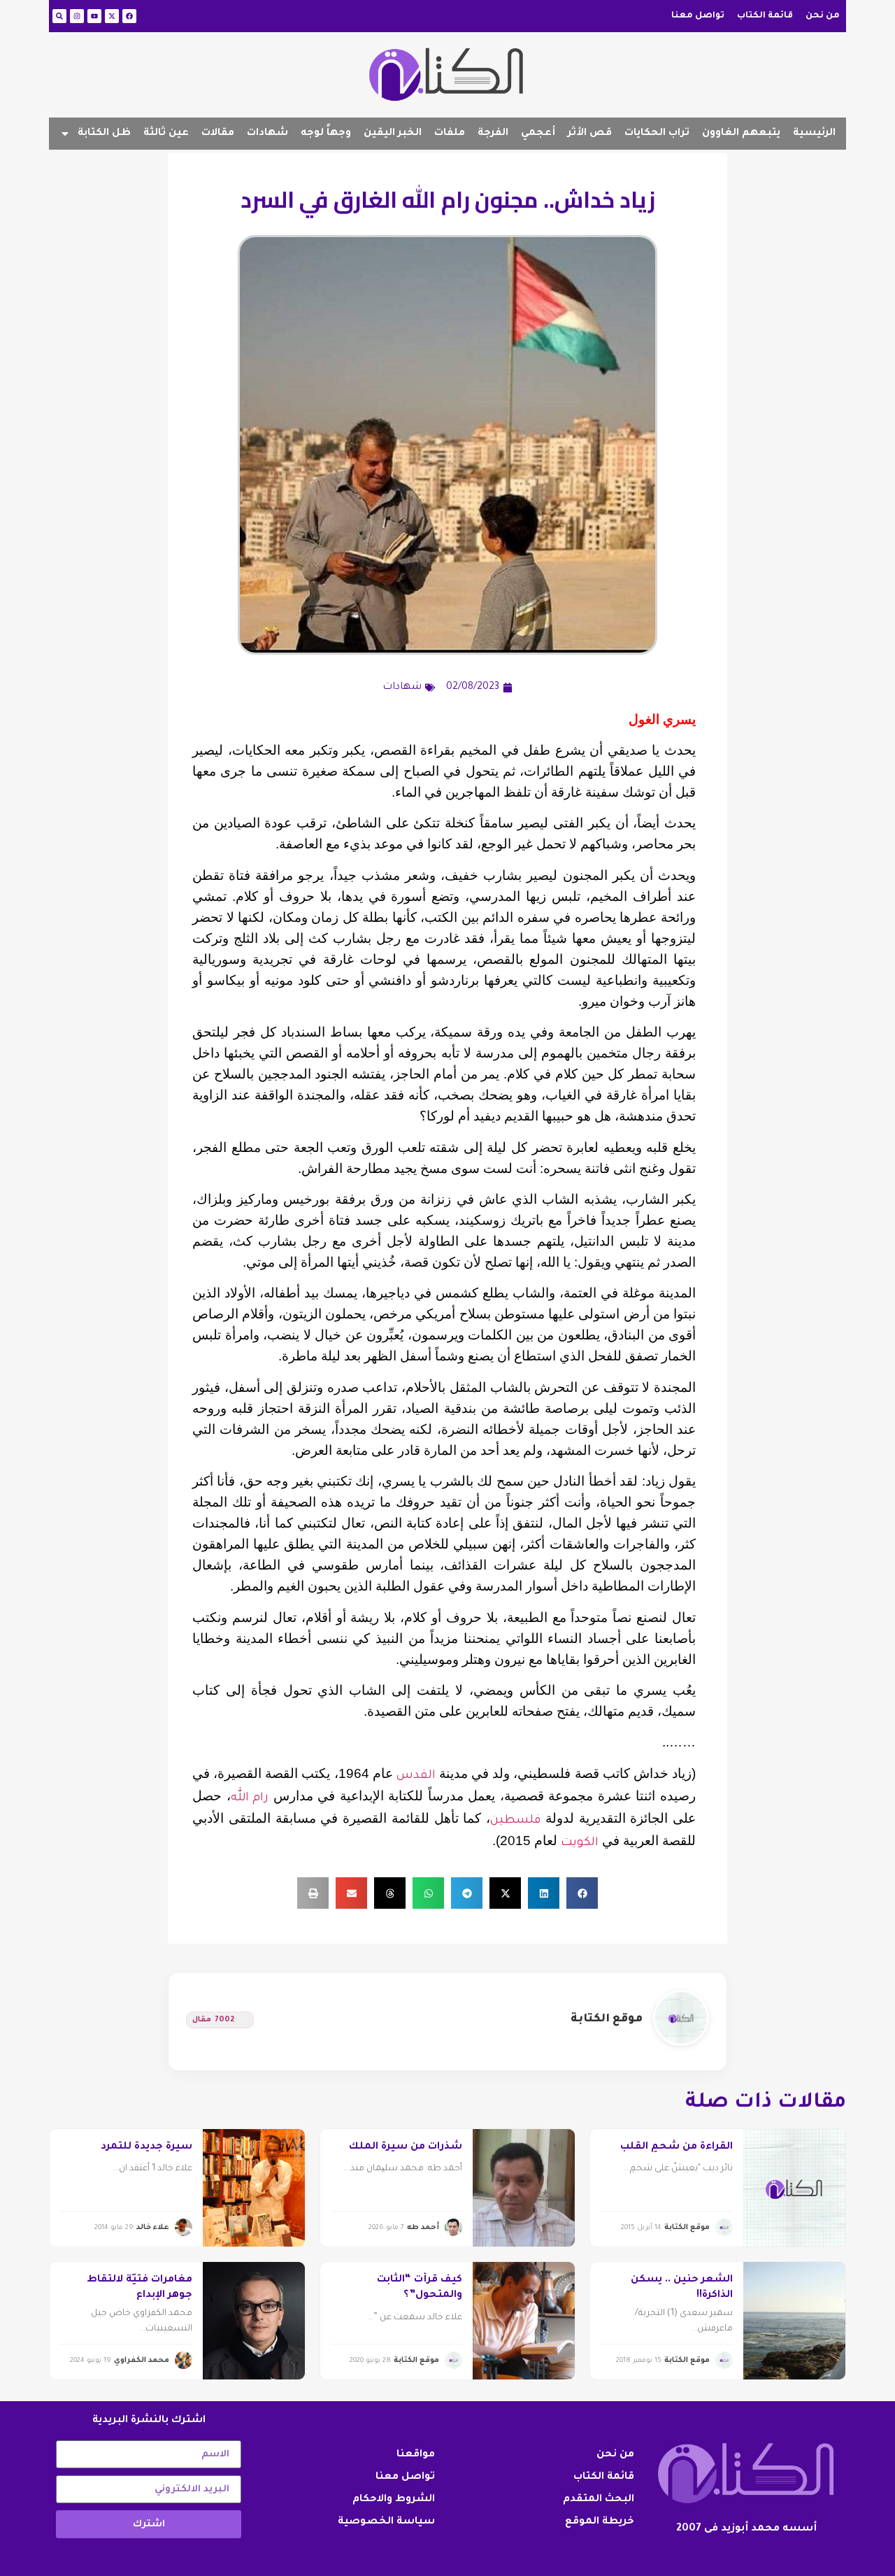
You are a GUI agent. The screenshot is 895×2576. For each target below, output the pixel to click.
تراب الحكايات (657, 134)
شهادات (267, 134)
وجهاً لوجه (326, 134)
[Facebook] (129, 16)
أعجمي (538, 134)
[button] (582, 1893)
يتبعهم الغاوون (741, 134)
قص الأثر (590, 134)
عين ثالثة (166, 134)
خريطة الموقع (600, 2522)
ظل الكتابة (104, 134)
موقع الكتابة (607, 2019)
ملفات (450, 134)
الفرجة (493, 134)
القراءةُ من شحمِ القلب (676, 2147)
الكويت (580, 1843)
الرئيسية (814, 134)
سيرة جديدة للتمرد (146, 2147)
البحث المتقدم (599, 2500)
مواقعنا (416, 2455)
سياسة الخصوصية (386, 2522)
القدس (416, 1776)
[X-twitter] (112, 16)
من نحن (823, 16)
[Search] (59, 16)
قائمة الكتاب (765, 16)
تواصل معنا (698, 16)
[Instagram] (77, 16)
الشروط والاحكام (394, 2500)
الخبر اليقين (393, 134)
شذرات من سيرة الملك (406, 2147)
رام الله (250, 1799)
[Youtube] (94, 16)
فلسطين (515, 1821)
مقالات (218, 134)
